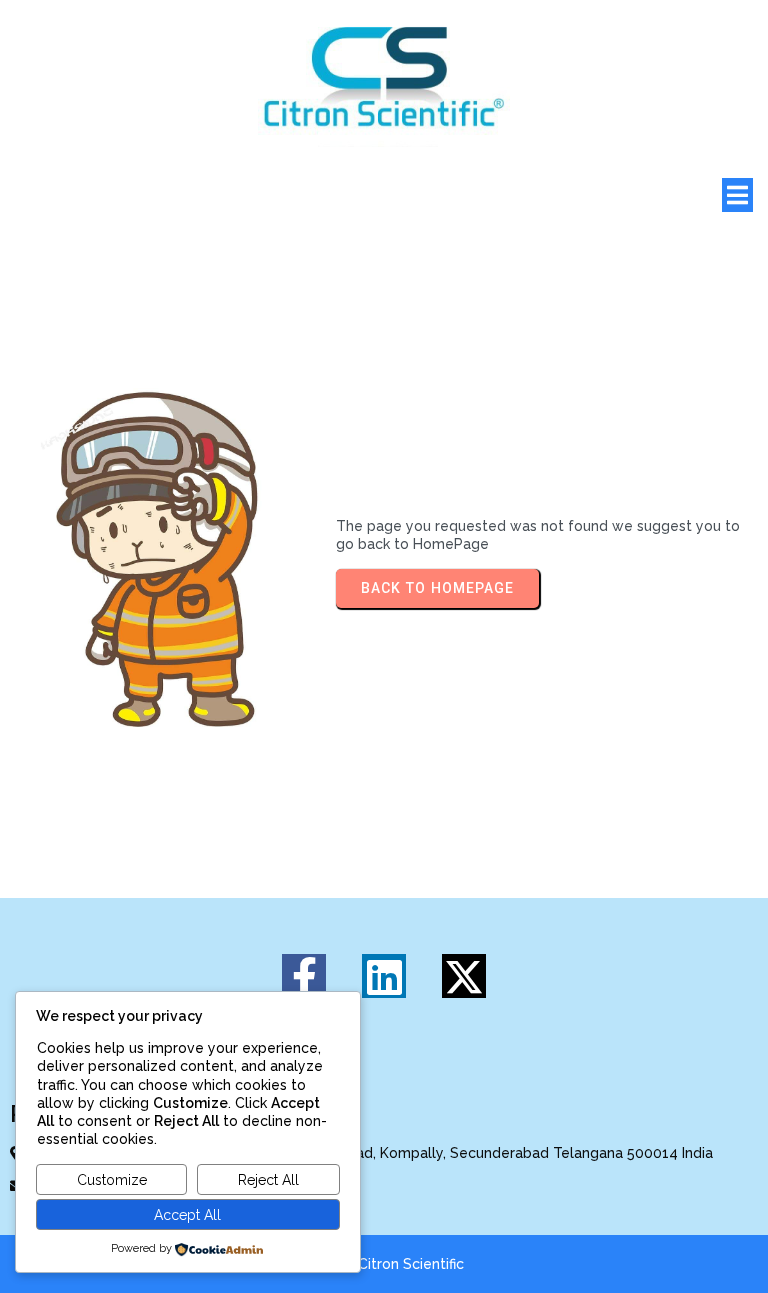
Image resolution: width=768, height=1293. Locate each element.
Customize (112, 1180)
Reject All (268, 1180)
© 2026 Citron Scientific (384, 1264)
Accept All (187, 1215)
